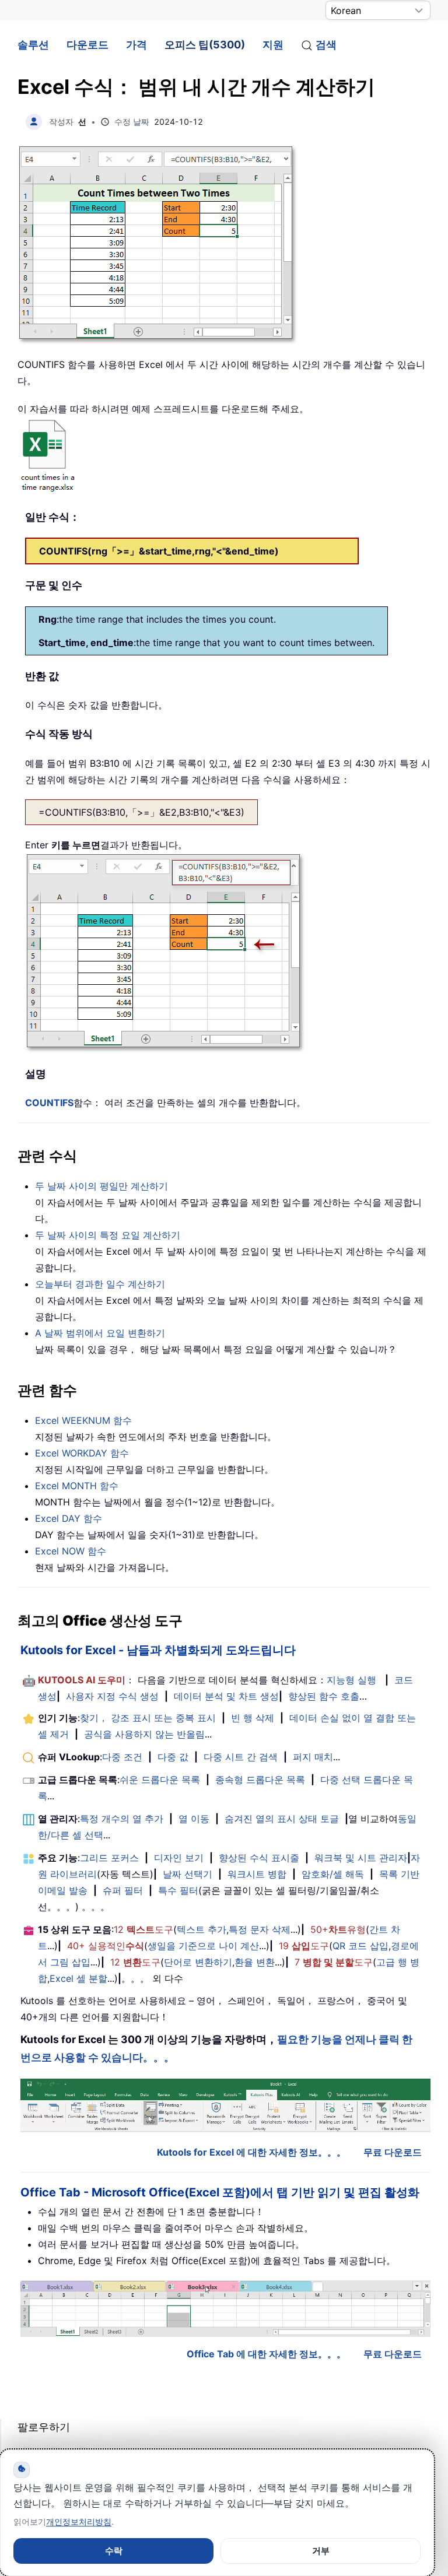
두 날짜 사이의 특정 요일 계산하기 (108, 1235)
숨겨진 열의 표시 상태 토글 (282, 1819)
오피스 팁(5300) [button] (205, 45)
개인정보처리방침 (79, 2521)
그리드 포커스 (109, 1858)
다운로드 (87, 45)
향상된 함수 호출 (324, 1696)
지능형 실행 (351, 1680)
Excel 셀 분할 (78, 1978)
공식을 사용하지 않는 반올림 (144, 1734)
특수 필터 (178, 1890)
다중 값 (173, 1757)
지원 (273, 45)
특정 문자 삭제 (260, 1929)
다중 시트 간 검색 (241, 1757)
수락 (114, 2551)
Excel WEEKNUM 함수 (83, 1420)
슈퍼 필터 (123, 1890)
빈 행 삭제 (253, 1718)
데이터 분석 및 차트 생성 (226, 1696)
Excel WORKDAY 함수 (82, 1453)
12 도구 (143, 1929)
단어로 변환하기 (198, 1962)
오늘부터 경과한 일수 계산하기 (100, 1284)
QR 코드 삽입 (360, 1946)
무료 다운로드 (393, 2152)
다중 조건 (122, 1757)
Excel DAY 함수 (69, 1518)
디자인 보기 (179, 1858)
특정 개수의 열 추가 (122, 1819)
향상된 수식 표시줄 (259, 1858)
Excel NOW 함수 (71, 1551)
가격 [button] (136, 45)
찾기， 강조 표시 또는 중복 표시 (148, 1718)
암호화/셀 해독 (333, 1874)
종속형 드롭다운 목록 (260, 1780)
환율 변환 (255, 1962)
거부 (321, 2551)
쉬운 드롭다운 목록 (160, 1780)
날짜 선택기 (188, 1874)
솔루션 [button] (33, 45)
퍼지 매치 (313, 1757)
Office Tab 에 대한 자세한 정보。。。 (266, 2354)
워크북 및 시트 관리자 (361, 1858)
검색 (326, 45)
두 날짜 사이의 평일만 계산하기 (101, 1186)
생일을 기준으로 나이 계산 (203, 1946)
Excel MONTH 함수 (77, 1486)
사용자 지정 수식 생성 (112, 1696)
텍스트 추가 (202, 1929)
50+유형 (338, 1929)
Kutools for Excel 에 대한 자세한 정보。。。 (251, 2152)
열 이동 (194, 1819)
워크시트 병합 (257, 1874)
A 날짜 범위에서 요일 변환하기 (100, 1333)
